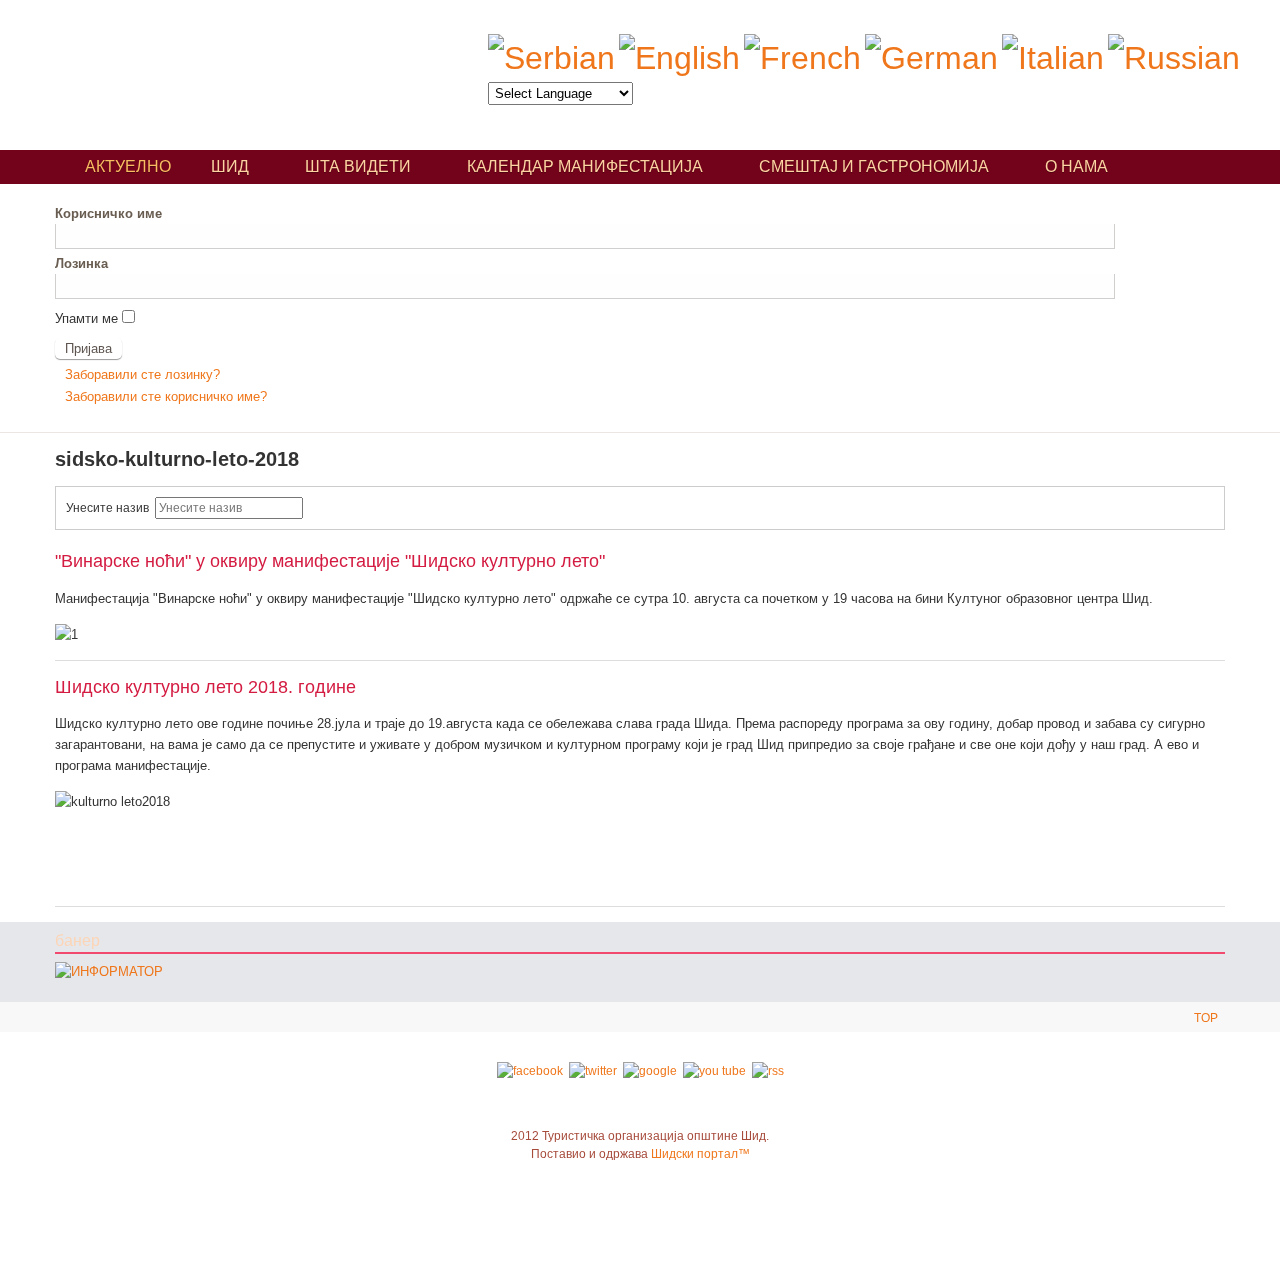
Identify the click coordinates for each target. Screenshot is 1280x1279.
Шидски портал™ (700, 1154)
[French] (802, 58)
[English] (679, 58)
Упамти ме (86, 318)
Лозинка (81, 263)
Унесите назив (110, 508)
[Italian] (1053, 58)
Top (1206, 1018)
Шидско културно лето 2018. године (205, 686)
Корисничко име (108, 213)
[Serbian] (551, 58)
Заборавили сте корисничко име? (166, 396)
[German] (931, 58)
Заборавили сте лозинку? (142, 374)
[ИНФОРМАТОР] (109, 971)
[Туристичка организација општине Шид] (239, 67)
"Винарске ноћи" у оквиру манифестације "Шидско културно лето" (330, 560)
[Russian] (1174, 58)
